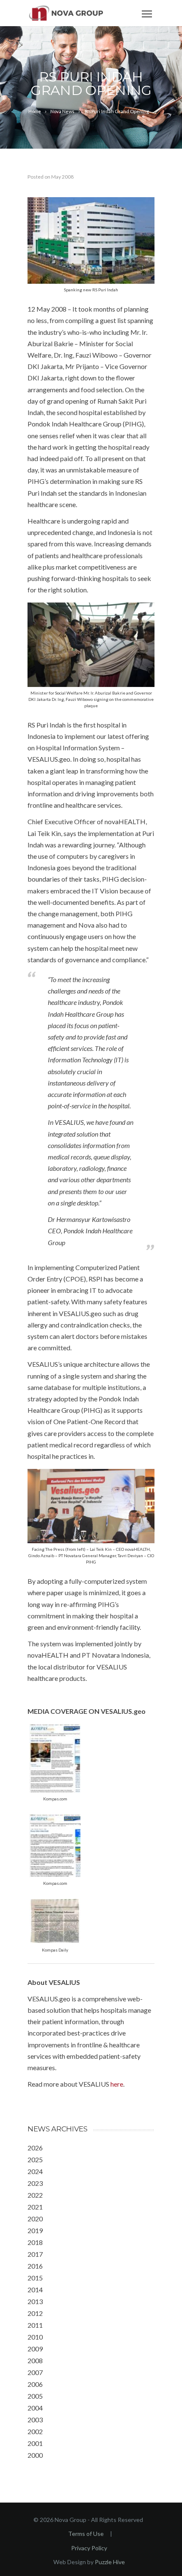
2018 (35, 2242)
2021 (35, 2207)
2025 (35, 2159)
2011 (35, 2325)
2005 (35, 2396)
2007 (35, 2372)
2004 (35, 2408)
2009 (35, 2349)
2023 (35, 2183)
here (117, 2084)
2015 (35, 2278)
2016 (35, 2266)
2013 (35, 2301)
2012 (35, 2313)
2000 (35, 2455)
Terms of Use (86, 2534)
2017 (35, 2254)
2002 (35, 2431)
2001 (35, 2443)
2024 (35, 2171)
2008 (35, 2360)
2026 (35, 2148)
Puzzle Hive (110, 2562)
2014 (35, 2290)
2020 (35, 2219)
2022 (35, 2195)
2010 (35, 2337)
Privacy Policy (89, 2548)
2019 (35, 2230)
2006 (35, 2384)
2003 (35, 2420)
